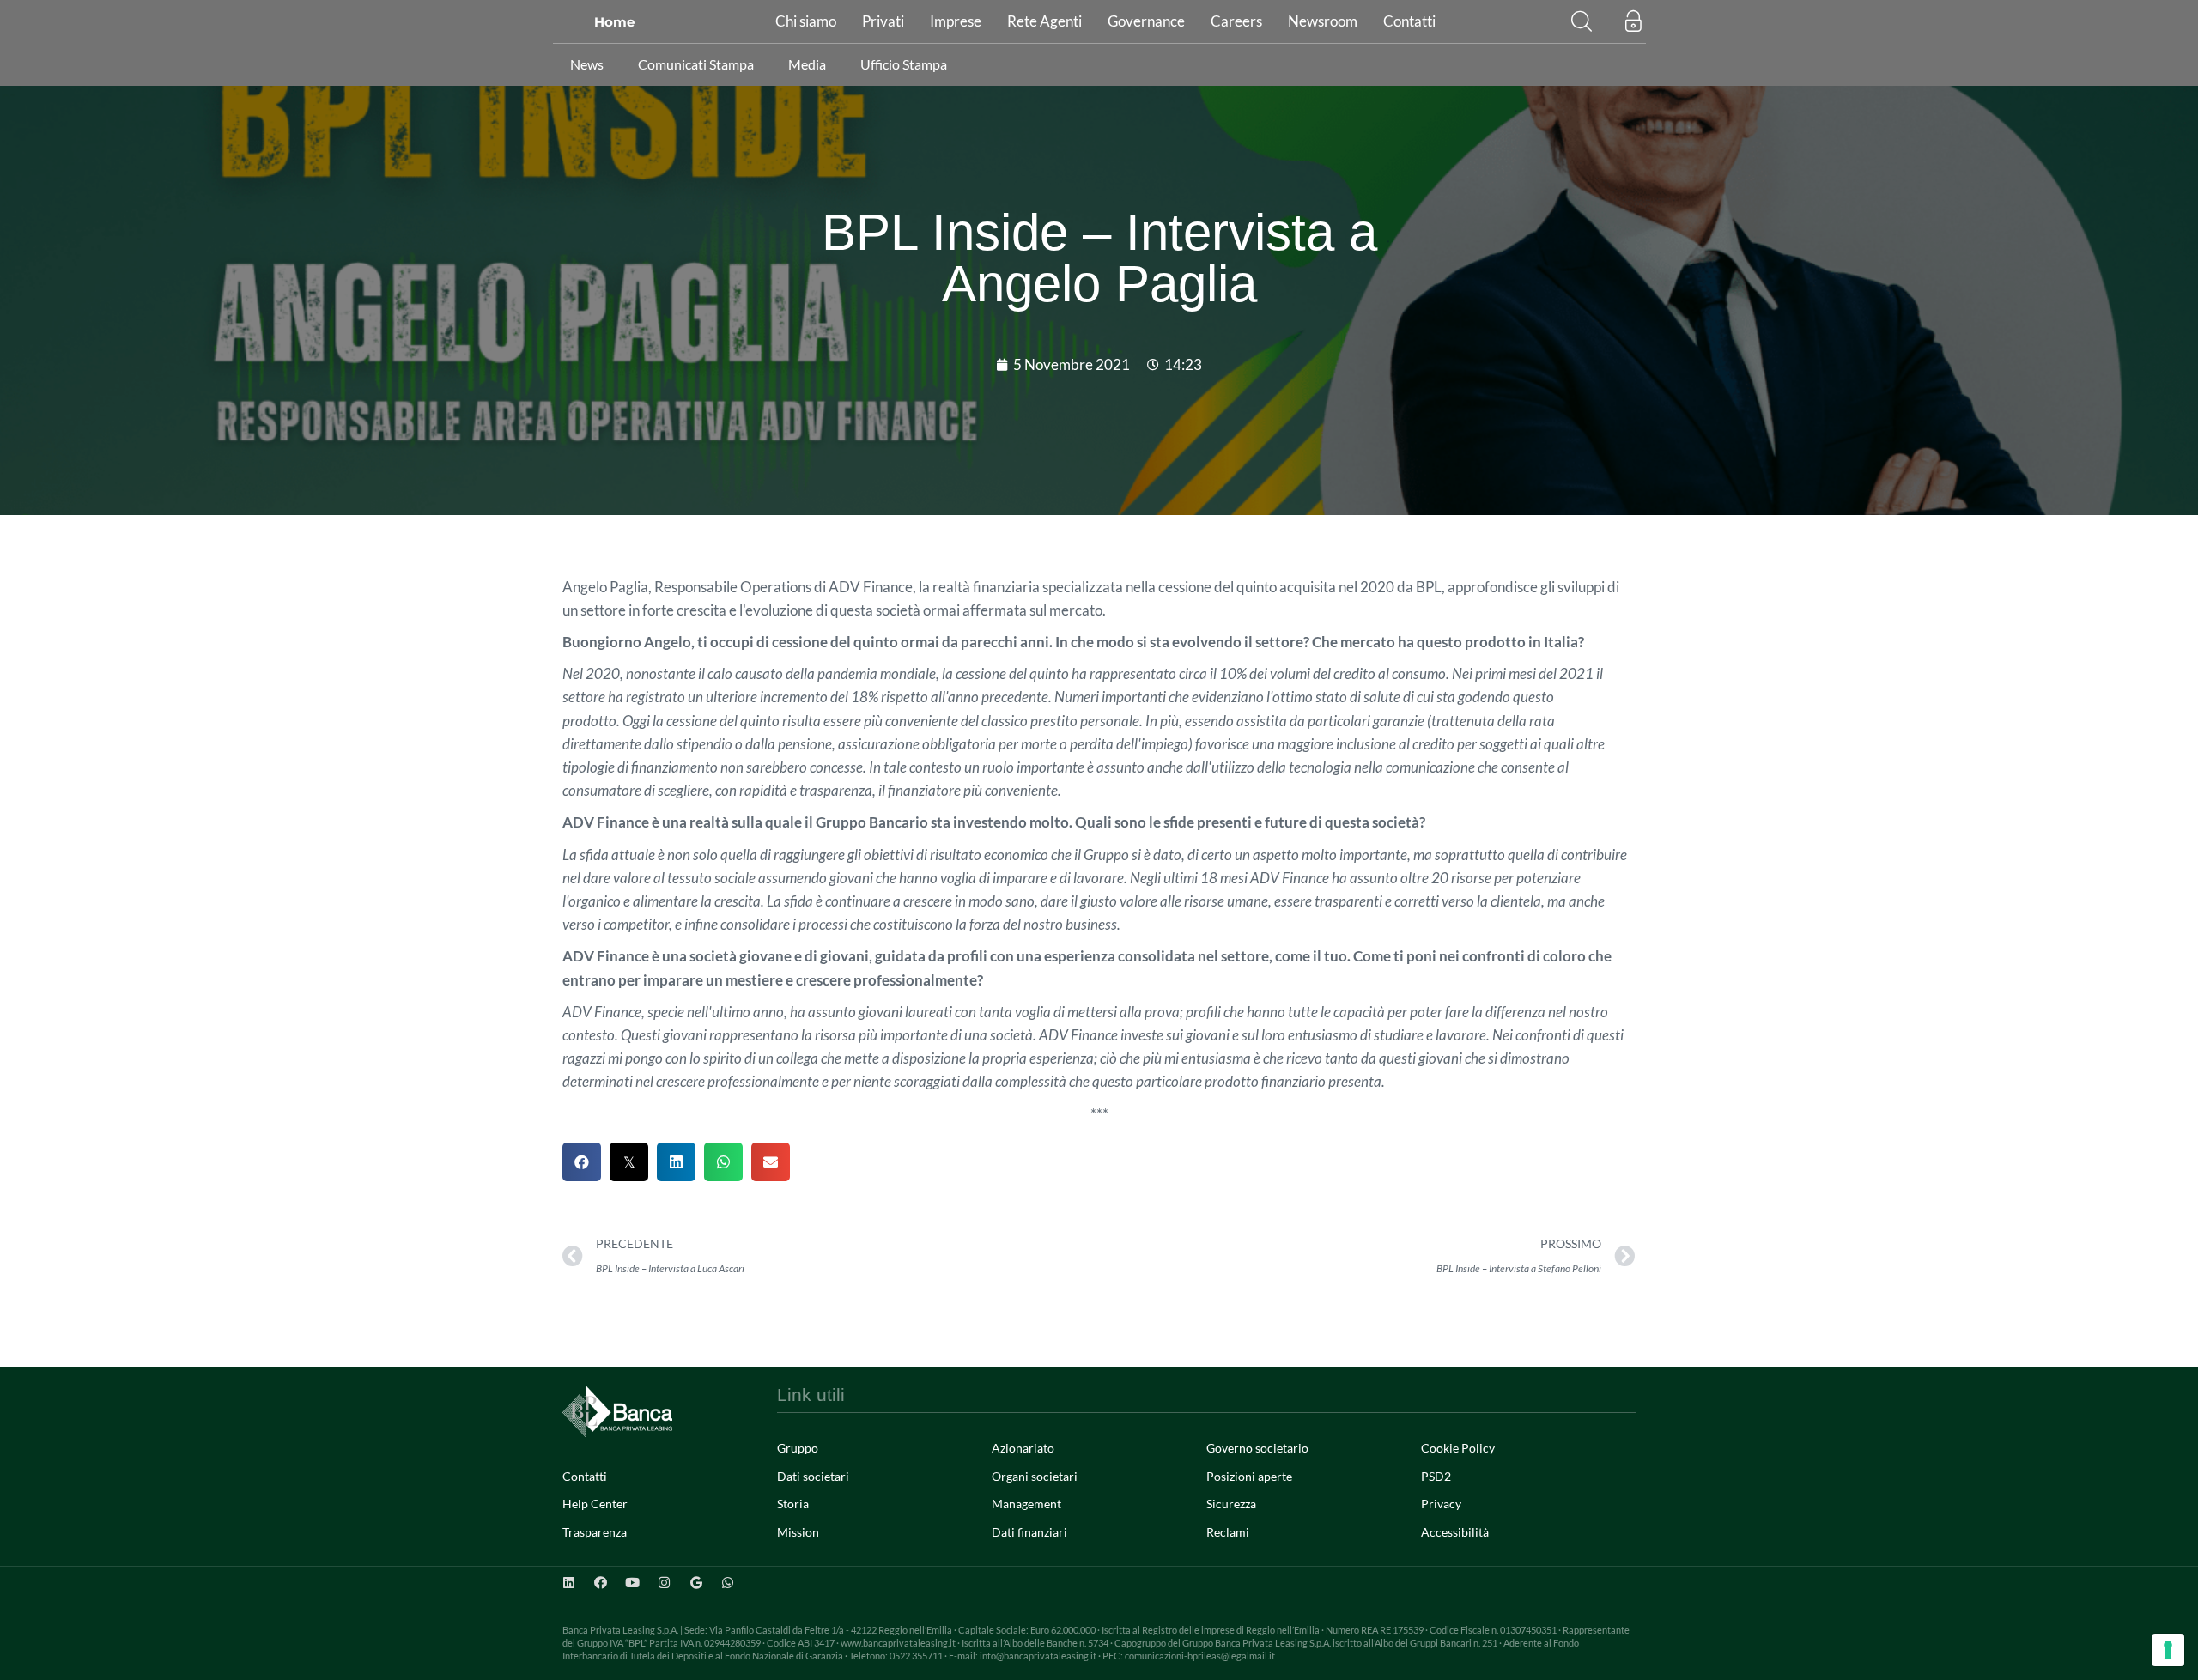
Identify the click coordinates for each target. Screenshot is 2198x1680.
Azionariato (1023, 1448)
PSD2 (1436, 1476)
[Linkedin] (569, 1583)
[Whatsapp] (728, 1583)
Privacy (1441, 1504)
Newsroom (1323, 21)
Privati (883, 21)
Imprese (956, 21)
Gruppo (798, 1448)
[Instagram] (664, 1583)
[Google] (696, 1583)
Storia (793, 1504)
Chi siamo (806, 21)
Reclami (1228, 1532)
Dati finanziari (1029, 1532)
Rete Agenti (1044, 21)
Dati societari (813, 1476)
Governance (1146, 21)
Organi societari (1035, 1476)
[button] (1582, 21)
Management (1026, 1504)
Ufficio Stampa (904, 64)
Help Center (595, 1504)
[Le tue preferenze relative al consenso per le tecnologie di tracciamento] (2168, 1650)
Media (807, 64)
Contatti (1409, 21)
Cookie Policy (1458, 1448)
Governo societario (1257, 1448)
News (587, 64)
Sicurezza (1231, 1504)
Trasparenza (595, 1532)
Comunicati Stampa (696, 64)
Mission (798, 1532)
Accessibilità (1455, 1532)
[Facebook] (601, 1583)
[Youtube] (632, 1583)
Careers (1236, 21)
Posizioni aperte (1249, 1476)
